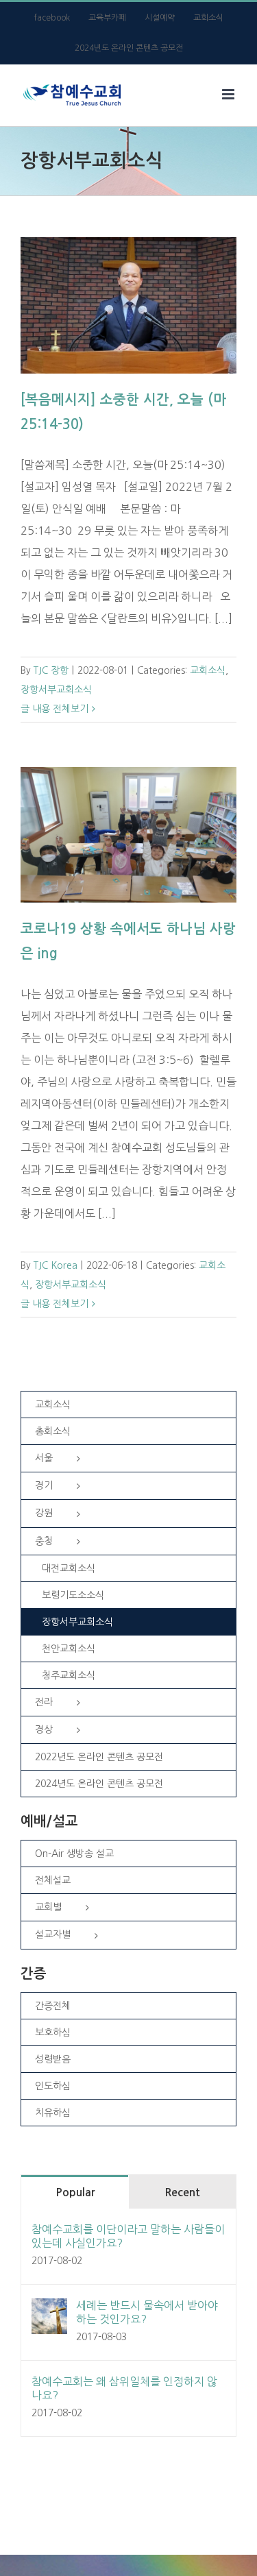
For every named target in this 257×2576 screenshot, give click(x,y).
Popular (75, 2192)
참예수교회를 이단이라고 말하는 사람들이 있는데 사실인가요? (128, 2236)
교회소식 (208, 670)
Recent (182, 2192)
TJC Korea (56, 1265)
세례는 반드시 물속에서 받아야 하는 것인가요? (147, 2312)
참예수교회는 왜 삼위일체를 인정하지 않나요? (124, 2388)
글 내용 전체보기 (54, 709)
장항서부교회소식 (56, 690)
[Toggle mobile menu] (229, 94)
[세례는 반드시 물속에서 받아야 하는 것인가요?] (49, 2309)
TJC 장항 (51, 670)
